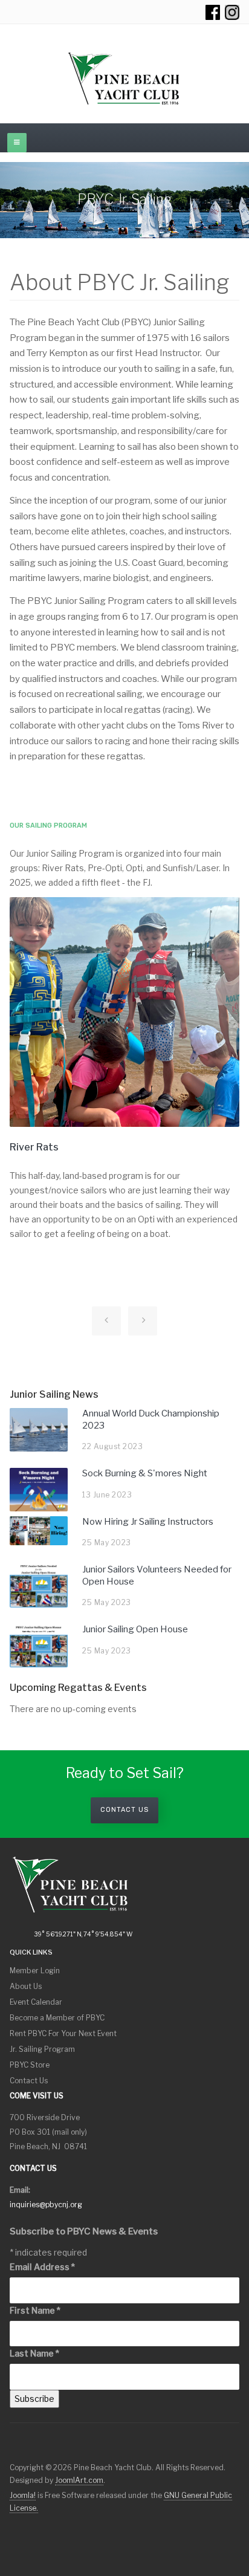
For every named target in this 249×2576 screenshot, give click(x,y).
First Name (35, 2310)
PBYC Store (30, 2065)
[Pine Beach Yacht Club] (124, 79)
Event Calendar (36, 2002)
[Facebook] (213, 12)
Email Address (42, 2267)
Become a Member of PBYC (57, 2018)
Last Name (34, 2353)
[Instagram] (232, 12)
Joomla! (23, 2495)
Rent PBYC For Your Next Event (63, 2033)
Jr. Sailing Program (42, 2049)
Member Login (35, 1971)
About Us (26, 1986)
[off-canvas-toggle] (17, 143)
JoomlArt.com (79, 2480)
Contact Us (124, 1810)
